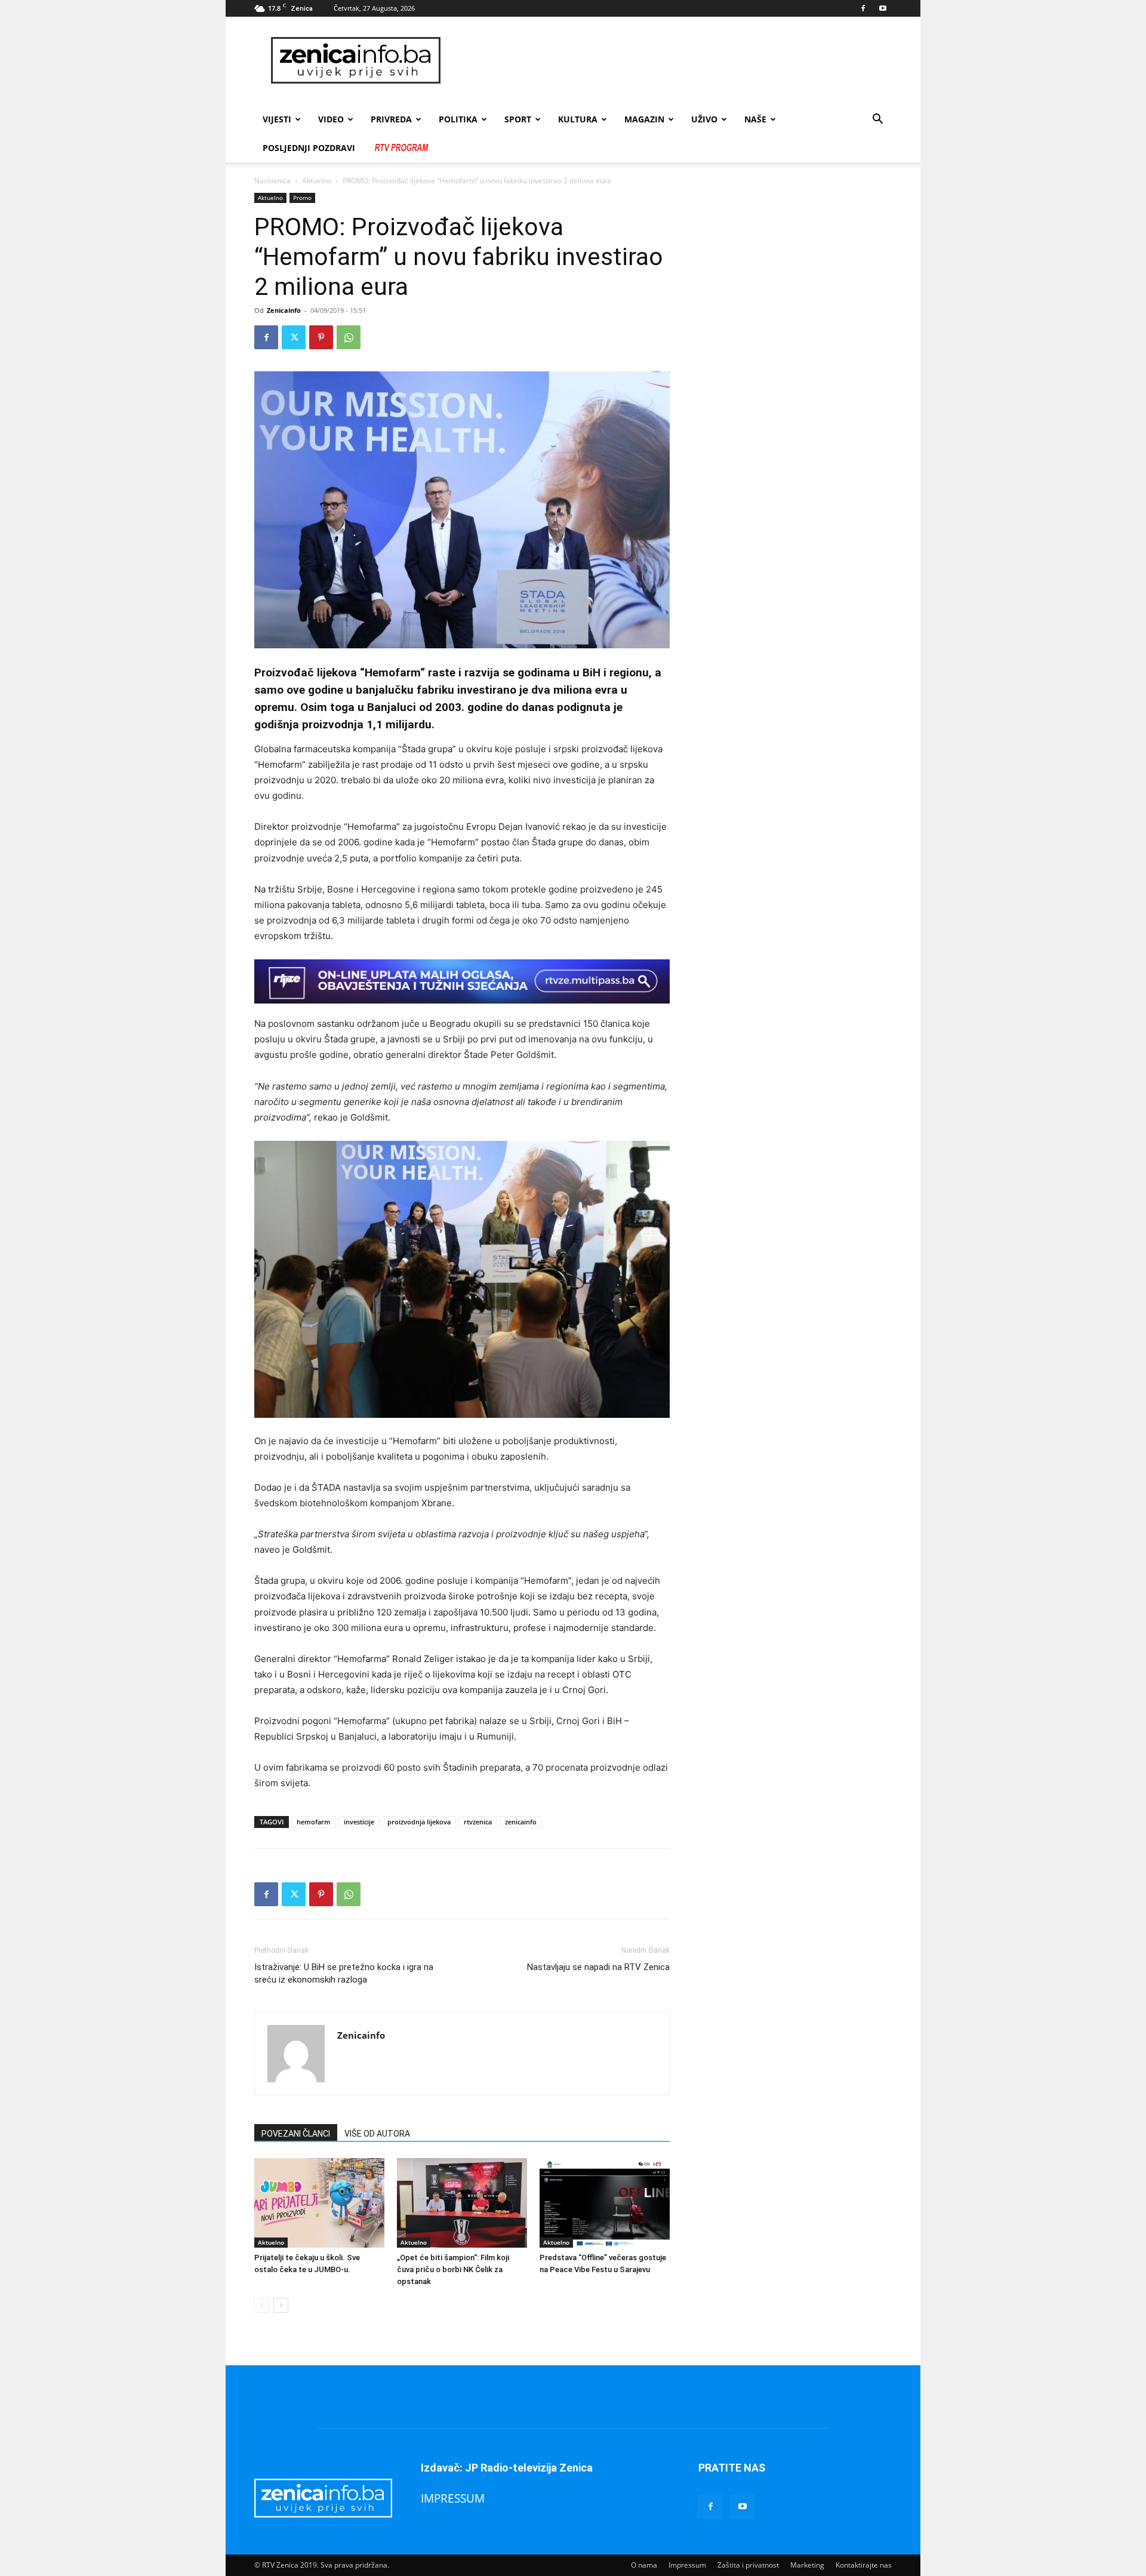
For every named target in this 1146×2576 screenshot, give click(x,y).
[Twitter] (294, 337)
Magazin (644, 119)
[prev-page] (262, 2305)
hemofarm (314, 1822)
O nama (644, 2565)
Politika (458, 119)
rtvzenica (478, 1822)
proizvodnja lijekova (419, 1822)
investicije (359, 1822)
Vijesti (277, 119)
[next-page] (281, 2305)
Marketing (807, 2565)
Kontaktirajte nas (864, 2565)
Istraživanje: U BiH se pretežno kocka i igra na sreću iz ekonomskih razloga (344, 1973)
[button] (877, 120)
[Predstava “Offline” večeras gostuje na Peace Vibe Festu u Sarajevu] (605, 2203)
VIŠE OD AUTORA (377, 2134)
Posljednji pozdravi (309, 148)
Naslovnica (272, 181)
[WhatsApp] (349, 337)
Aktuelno (317, 181)
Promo (302, 198)
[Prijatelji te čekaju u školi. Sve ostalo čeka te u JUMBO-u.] (319, 2203)
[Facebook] (863, 8)
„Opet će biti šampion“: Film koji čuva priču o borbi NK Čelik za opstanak (453, 2269)
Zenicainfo (284, 310)
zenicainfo (521, 1822)
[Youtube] (883, 8)
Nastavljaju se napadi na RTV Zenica (598, 1967)
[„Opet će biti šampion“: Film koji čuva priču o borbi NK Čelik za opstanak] (462, 2203)
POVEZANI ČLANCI (296, 2134)
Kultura (578, 119)
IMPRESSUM (453, 2498)
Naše (755, 119)
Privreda (391, 119)
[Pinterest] (321, 337)
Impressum (687, 2565)
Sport (518, 119)
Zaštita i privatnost (748, 2565)
